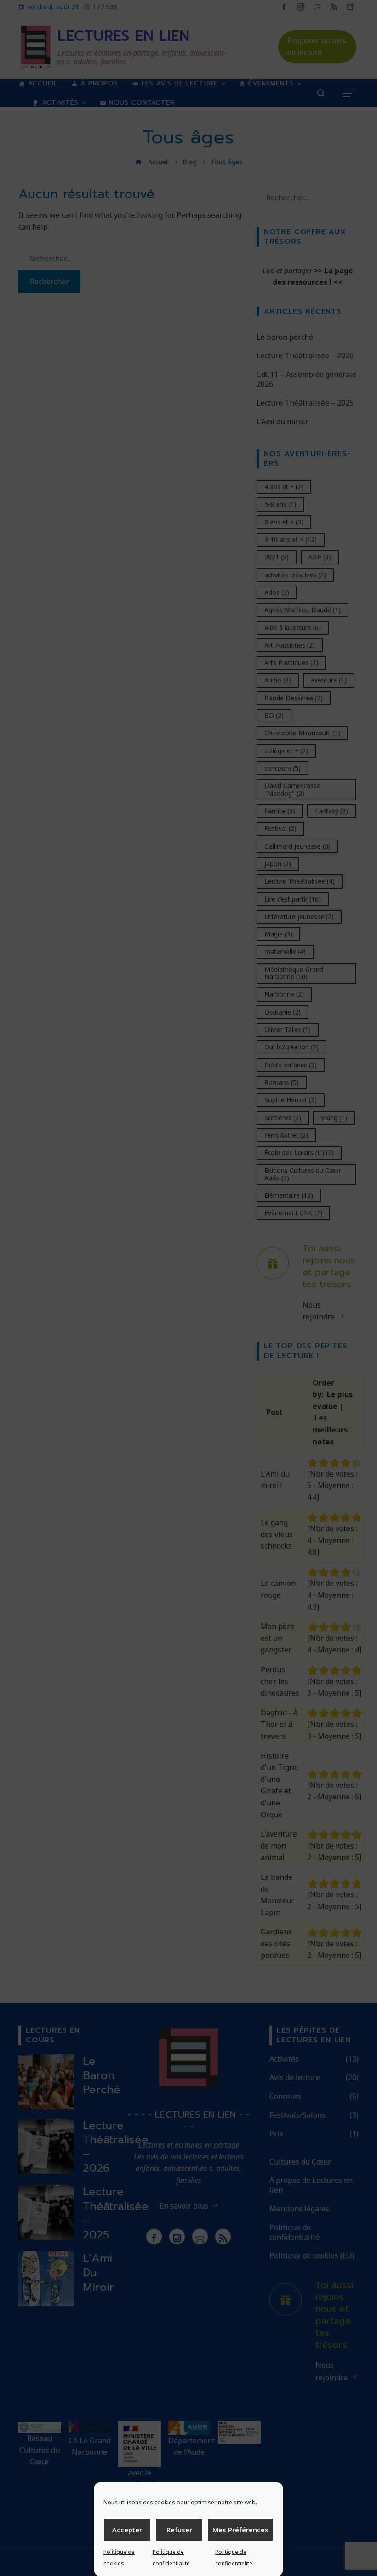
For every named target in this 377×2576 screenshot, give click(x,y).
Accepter (127, 2530)
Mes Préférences (240, 2530)
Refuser (179, 2530)
